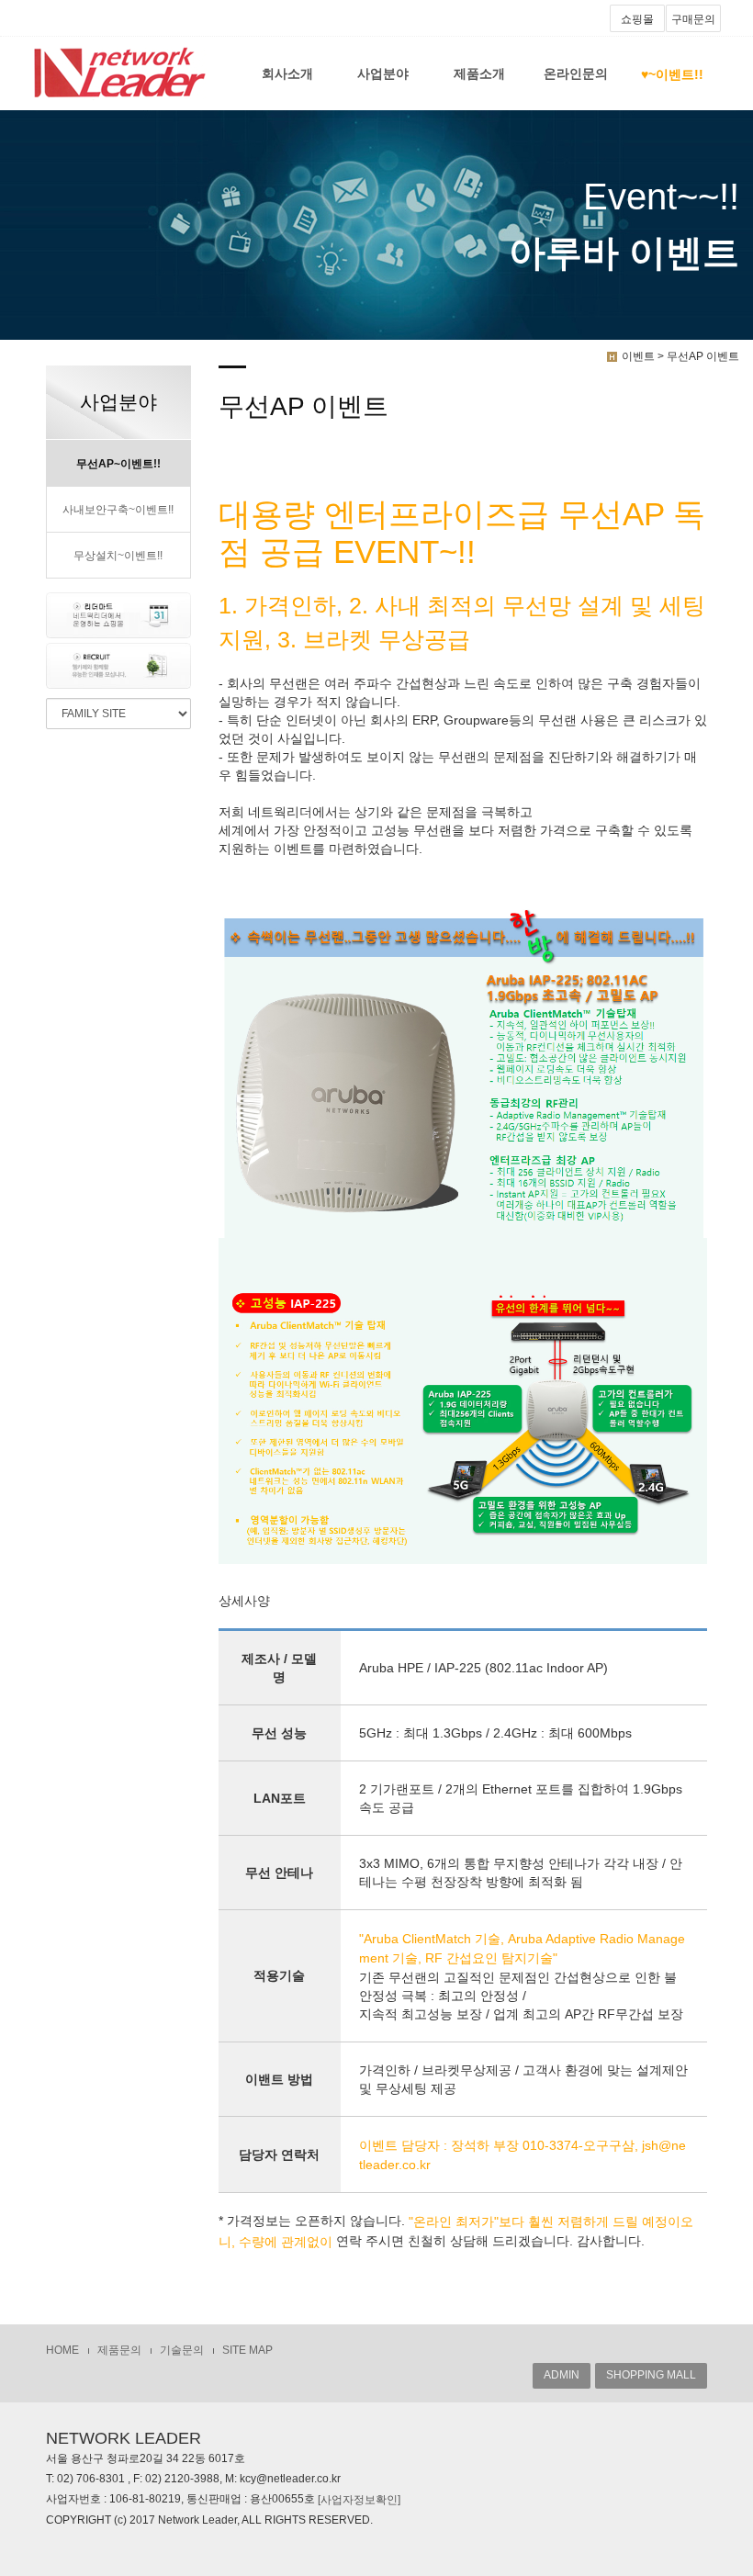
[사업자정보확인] (359, 2500)
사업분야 (383, 73)
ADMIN (562, 2375)
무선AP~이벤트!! (118, 464)
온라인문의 (576, 73)
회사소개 (287, 73)
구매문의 (693, 19)
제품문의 (119, 2350)
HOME (62, 2350)
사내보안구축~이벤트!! (118, 510)
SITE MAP (247, 2350)
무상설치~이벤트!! (118, 556)
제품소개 (479, 73)
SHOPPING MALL (651, 2375)
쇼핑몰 (637, 19)
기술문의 (182, 2350)
